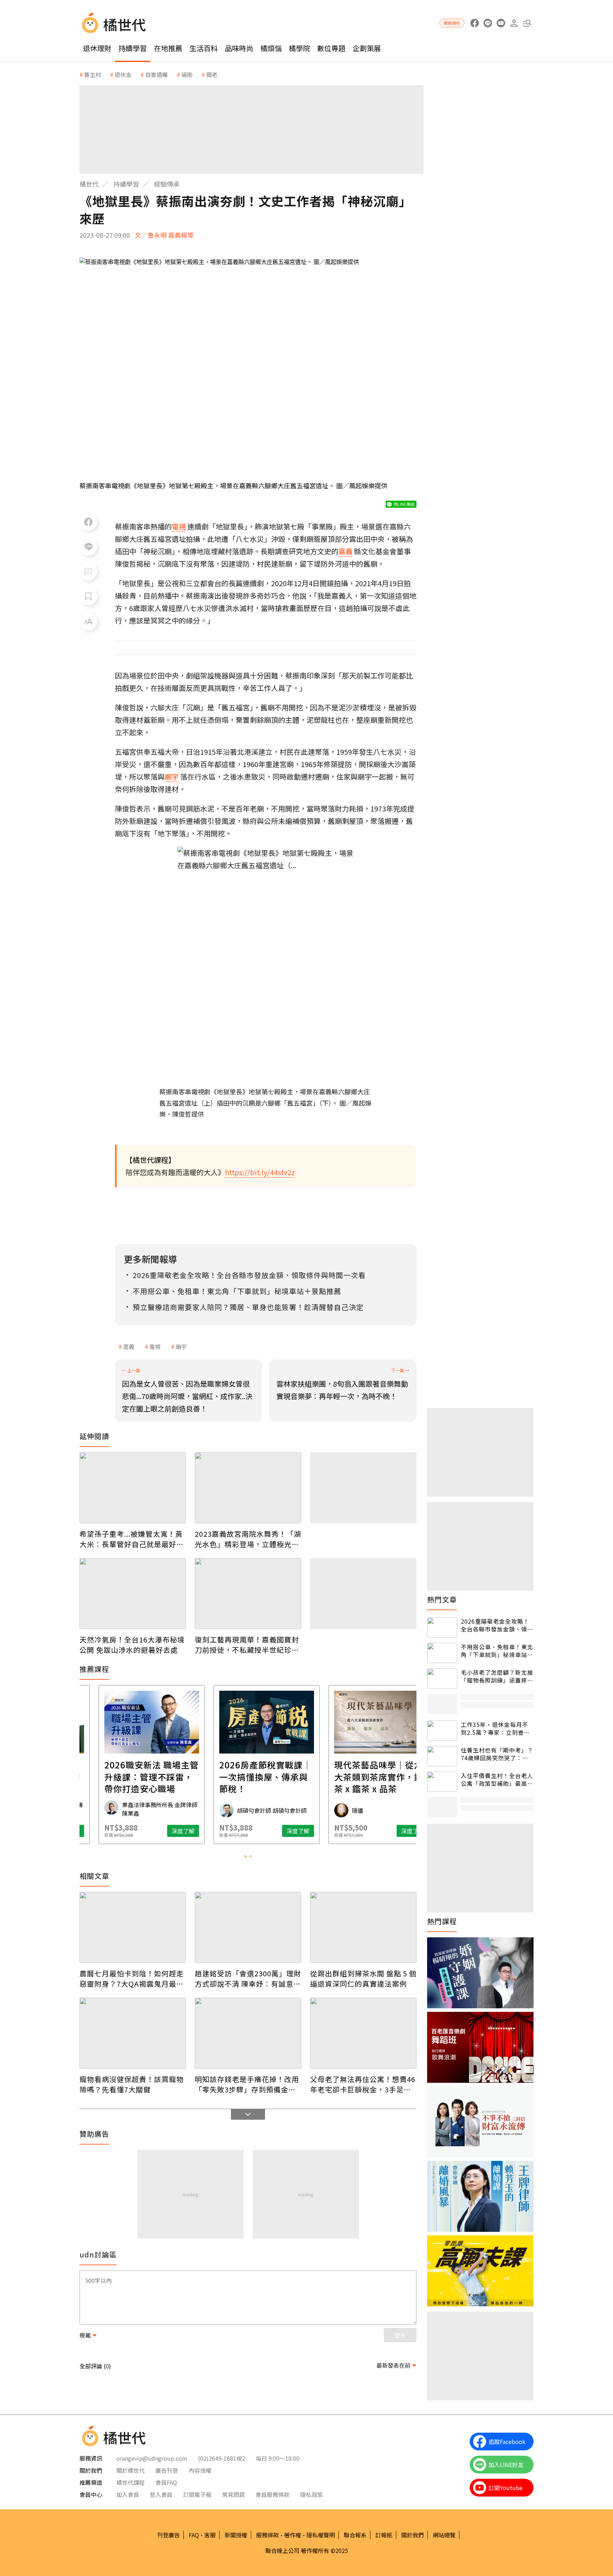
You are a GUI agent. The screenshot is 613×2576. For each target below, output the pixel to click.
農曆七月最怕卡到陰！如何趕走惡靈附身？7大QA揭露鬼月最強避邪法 (132, 1978)
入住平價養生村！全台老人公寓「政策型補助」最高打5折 (497, 1780)
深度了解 (165, 1831)
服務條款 (267, 2535)
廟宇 (181, 1347)
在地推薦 (168, 48)
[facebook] (474, 23)
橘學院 (299, 48)
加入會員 (128, 2494)
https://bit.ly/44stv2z (260, 1172)
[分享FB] (88, 522)
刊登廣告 (169, 2535)
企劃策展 (367, 48)
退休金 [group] (123, 75)
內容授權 (200, 2470)
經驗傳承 (167, 184)
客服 (210, 2535)
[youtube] (501, 23)
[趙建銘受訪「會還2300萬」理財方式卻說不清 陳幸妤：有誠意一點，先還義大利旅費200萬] (248, 1927)
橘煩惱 (271, 48)
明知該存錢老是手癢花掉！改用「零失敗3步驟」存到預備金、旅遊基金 (247, 2084)
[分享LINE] (88, 547)
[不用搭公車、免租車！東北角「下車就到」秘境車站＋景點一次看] (442, 1653)
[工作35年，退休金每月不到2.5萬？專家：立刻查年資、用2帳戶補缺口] (442, 1731)
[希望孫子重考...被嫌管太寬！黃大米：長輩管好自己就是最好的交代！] (133, 1488)
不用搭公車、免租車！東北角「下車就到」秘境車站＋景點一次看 (497, 1651)
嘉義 (129, 1347)
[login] (514, 23)
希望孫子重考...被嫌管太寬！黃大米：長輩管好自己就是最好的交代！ (132, 1539)
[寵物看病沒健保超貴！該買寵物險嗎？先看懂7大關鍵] (133, 2033)
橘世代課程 (131, 2482)
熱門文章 (442, 1600)
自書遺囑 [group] (156, 75)
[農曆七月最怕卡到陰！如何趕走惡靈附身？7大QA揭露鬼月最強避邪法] (133, 1927)
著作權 (293, 2535)
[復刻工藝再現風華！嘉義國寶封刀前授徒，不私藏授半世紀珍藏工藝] (248, 1594)
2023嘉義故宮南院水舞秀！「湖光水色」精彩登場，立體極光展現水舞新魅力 (248, 1539)
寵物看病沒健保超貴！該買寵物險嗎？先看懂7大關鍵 (132, 2084)
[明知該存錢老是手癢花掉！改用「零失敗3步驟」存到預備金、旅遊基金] (248, 2033)
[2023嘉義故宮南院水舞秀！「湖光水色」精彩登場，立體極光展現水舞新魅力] (248, 1488)
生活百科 (204, 48)
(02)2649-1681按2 (222, 2458)
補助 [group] (187, 75)
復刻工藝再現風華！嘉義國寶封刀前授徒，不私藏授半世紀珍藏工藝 (247, 1645)
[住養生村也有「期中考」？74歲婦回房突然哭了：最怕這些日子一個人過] (442, 1756)
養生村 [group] (93, 75)
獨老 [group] (212, 75)
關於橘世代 (131, 2470)
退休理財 (97, 48)
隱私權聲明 (321, 2535)
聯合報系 (355, 2535)
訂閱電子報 (197, 2494)
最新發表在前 (393, 2365)
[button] (527, 23)
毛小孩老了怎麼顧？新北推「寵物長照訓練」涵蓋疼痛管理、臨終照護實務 (497, 1676)
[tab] (245, 1856)
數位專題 (331, 48)
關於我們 (413, 2535)
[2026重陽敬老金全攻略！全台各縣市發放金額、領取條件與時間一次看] (442, 1627)
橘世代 (89, 184)
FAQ (194, 2535)
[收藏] (88, 596)
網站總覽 (444, 2535)
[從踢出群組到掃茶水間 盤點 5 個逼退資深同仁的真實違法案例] (363, 1927)
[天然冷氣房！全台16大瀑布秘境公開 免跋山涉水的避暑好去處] (133, 1594)
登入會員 (161, 2494)
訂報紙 (384, 2535)
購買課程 (452, 23)
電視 (155, 1347)
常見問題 (233, 2494)
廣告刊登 (167, 2470)
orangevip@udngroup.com (152, 2458)
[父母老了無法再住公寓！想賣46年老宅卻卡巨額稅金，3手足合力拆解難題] (363, 2033)
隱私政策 (311, 2494)
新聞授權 (236, 2535)
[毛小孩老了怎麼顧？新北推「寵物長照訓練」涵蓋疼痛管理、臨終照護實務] (442, 1678)
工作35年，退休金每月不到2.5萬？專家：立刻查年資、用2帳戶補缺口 (495, 1729)
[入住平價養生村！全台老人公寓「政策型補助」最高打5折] (442, 1782)
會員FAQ (166, 2482)
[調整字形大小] (88, 621)
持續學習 (133, 48)
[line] (488, 23)
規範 (85, 2335)
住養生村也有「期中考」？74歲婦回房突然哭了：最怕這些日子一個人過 (497, 1754)
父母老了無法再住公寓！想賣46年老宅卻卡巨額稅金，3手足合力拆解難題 (363, 2084)
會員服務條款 (272, 2494)
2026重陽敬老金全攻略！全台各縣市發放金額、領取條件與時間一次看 (497, 1625)
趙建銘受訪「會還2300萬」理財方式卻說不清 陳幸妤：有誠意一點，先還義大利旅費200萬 (248, 1978)
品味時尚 (239, 48)
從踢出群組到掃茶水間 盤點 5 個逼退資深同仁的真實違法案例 (363, 1978)
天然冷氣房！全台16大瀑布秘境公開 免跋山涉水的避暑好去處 (132, 1645)
